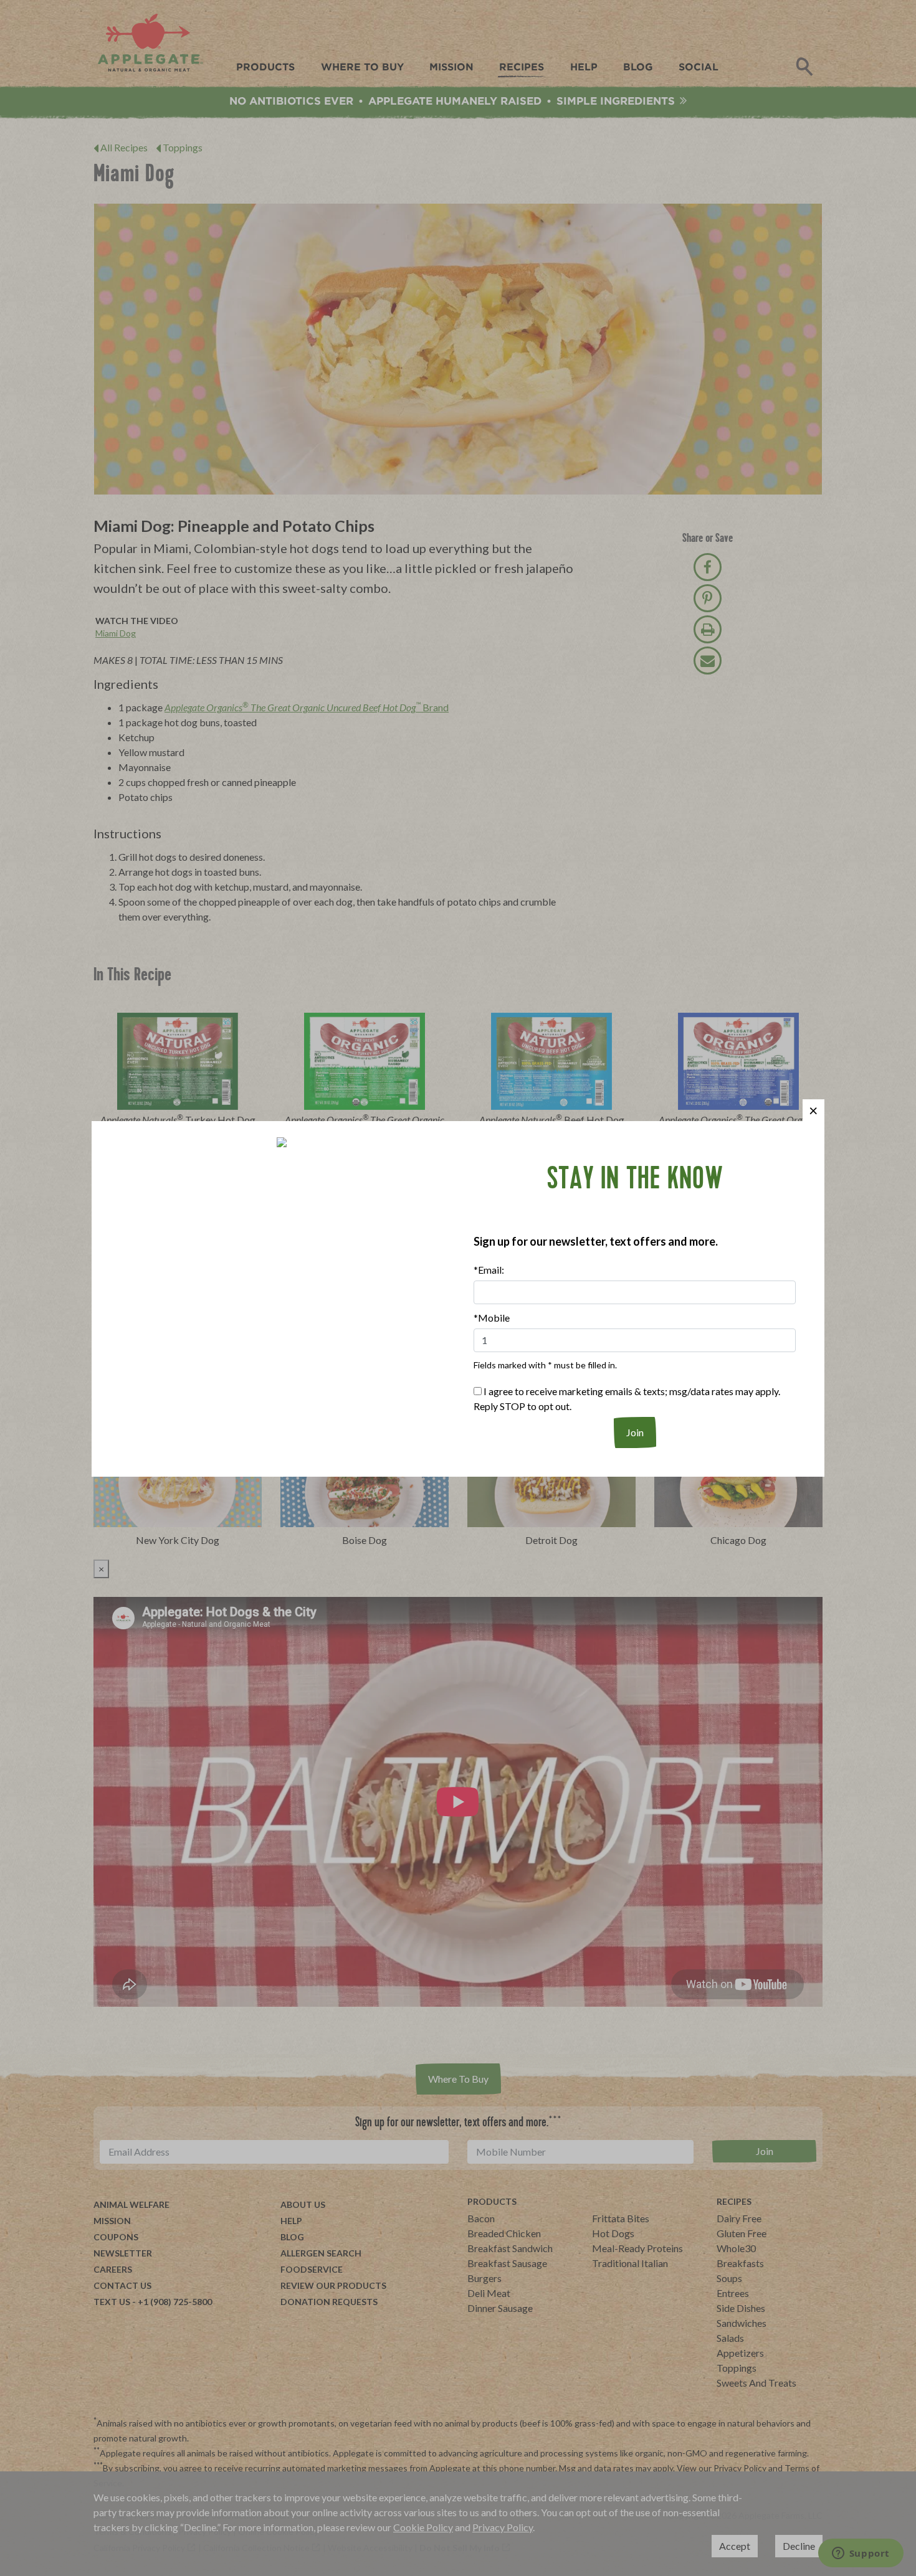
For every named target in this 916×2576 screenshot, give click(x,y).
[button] (813, 1110)
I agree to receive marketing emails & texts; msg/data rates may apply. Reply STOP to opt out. (627, 1399)
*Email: (489, 1270)
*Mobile (492, 1318)
